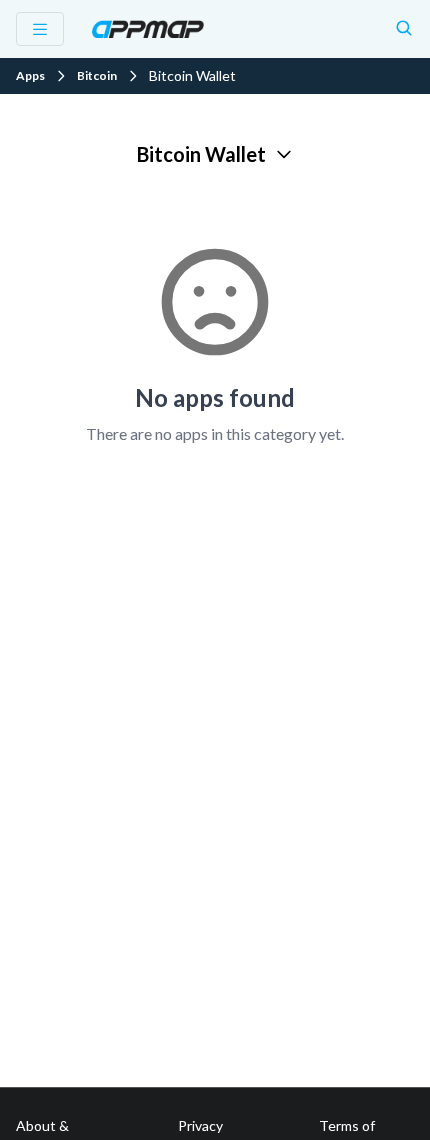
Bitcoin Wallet (201, 154)
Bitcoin (97, 76)
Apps (30, 76)
